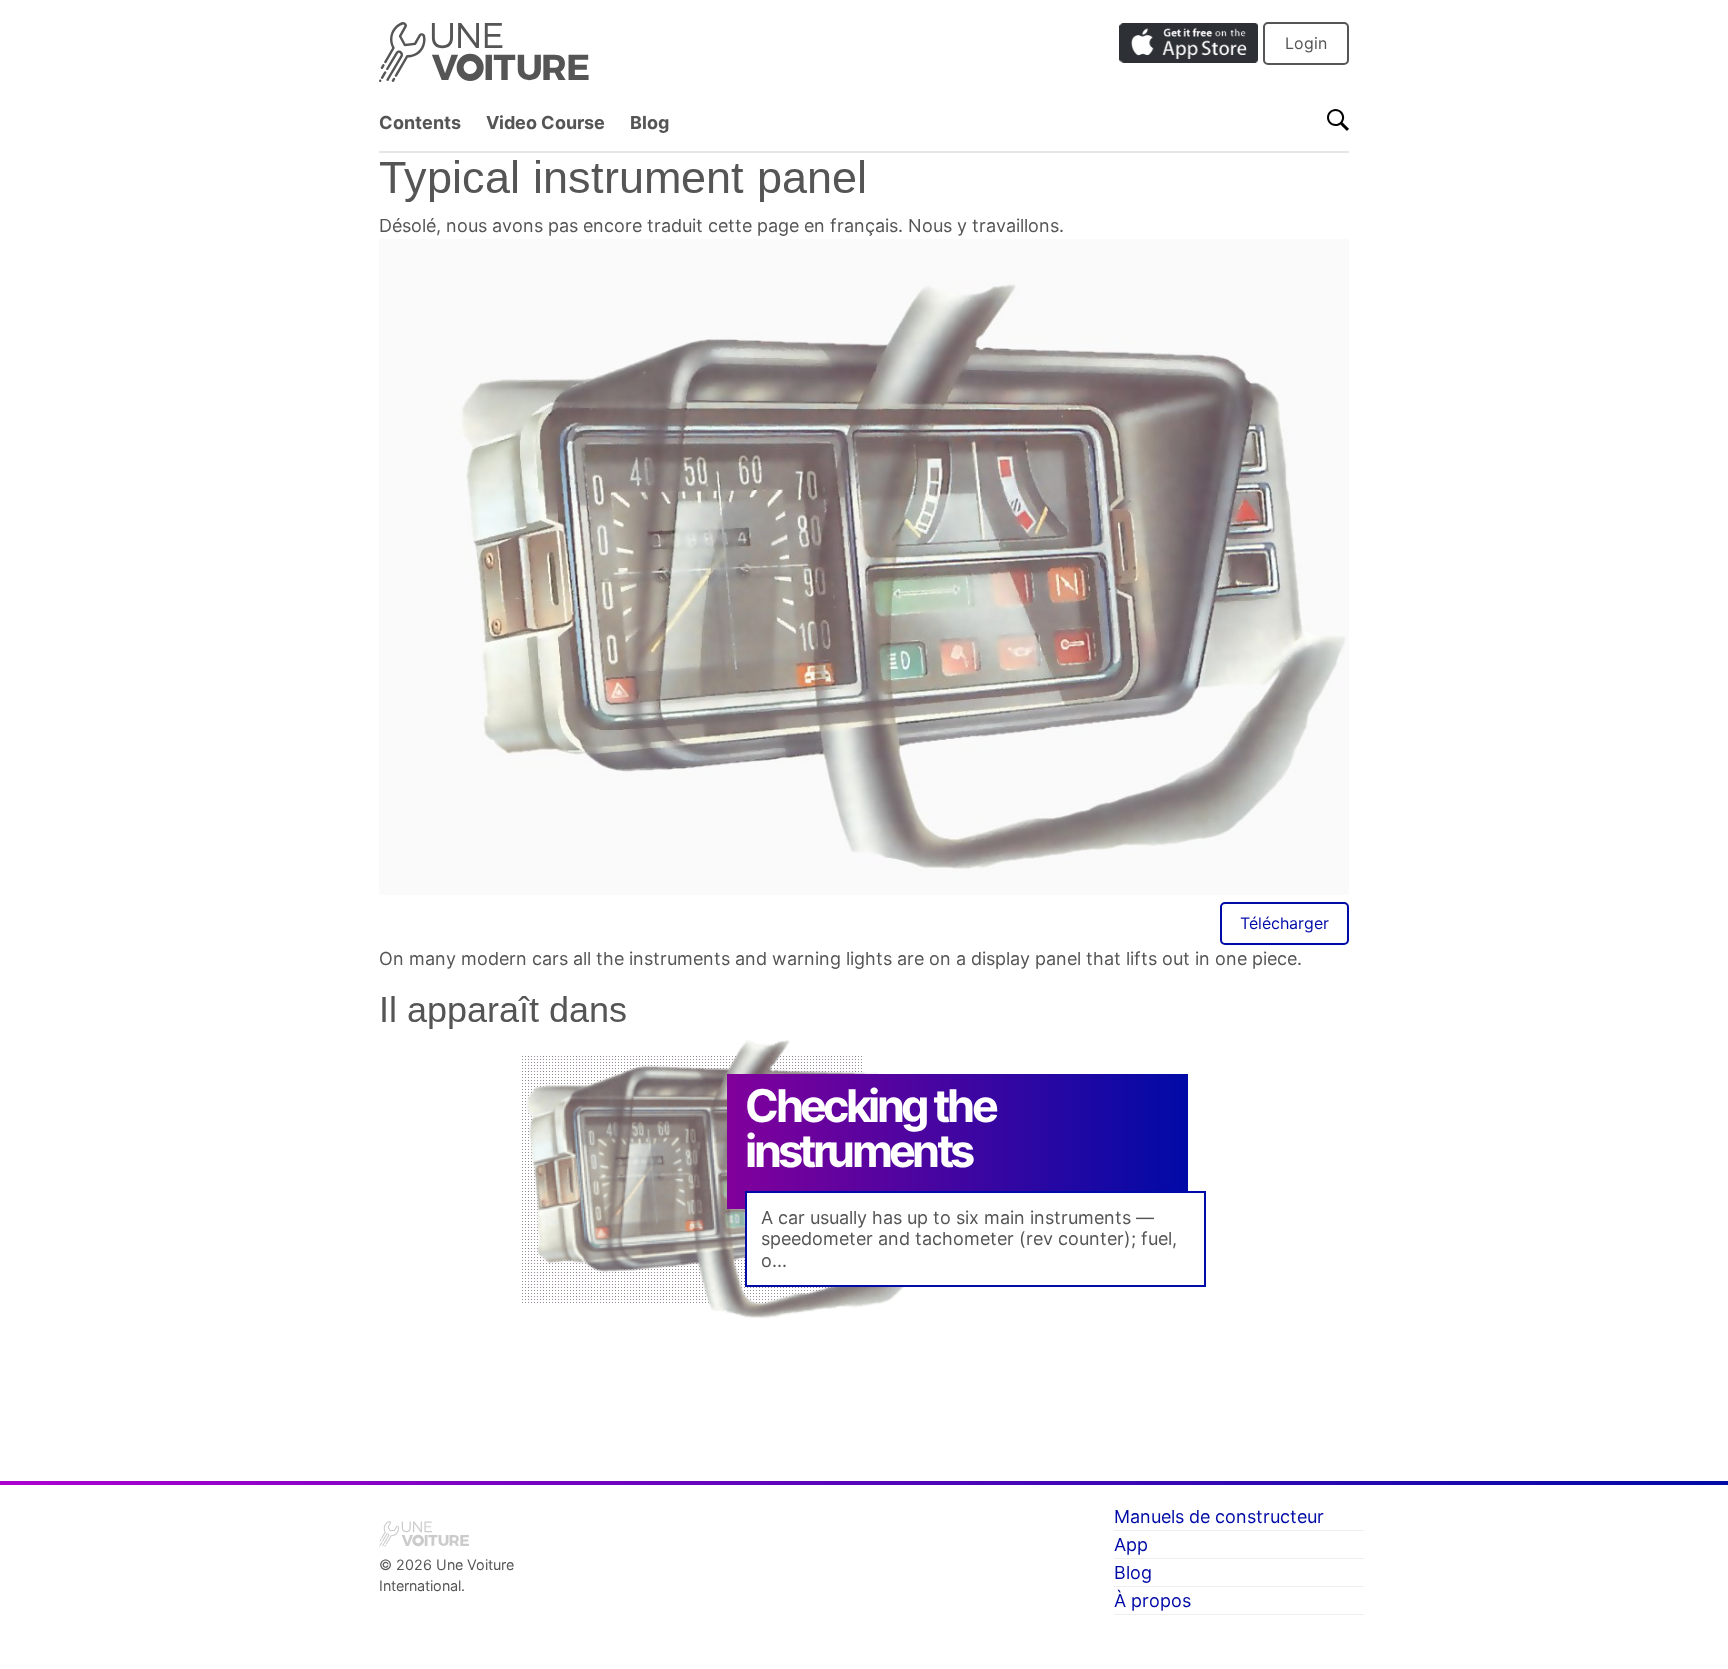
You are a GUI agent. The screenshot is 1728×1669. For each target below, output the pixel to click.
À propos (1152, 1600)
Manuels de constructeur (1219, 1516)
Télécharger (1284, 923)
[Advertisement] (864, 1386)
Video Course (545, 122)
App (1131, 1544)
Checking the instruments (870, 1128)
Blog (649, 122)
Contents (420, 122)
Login (1306, 43)
